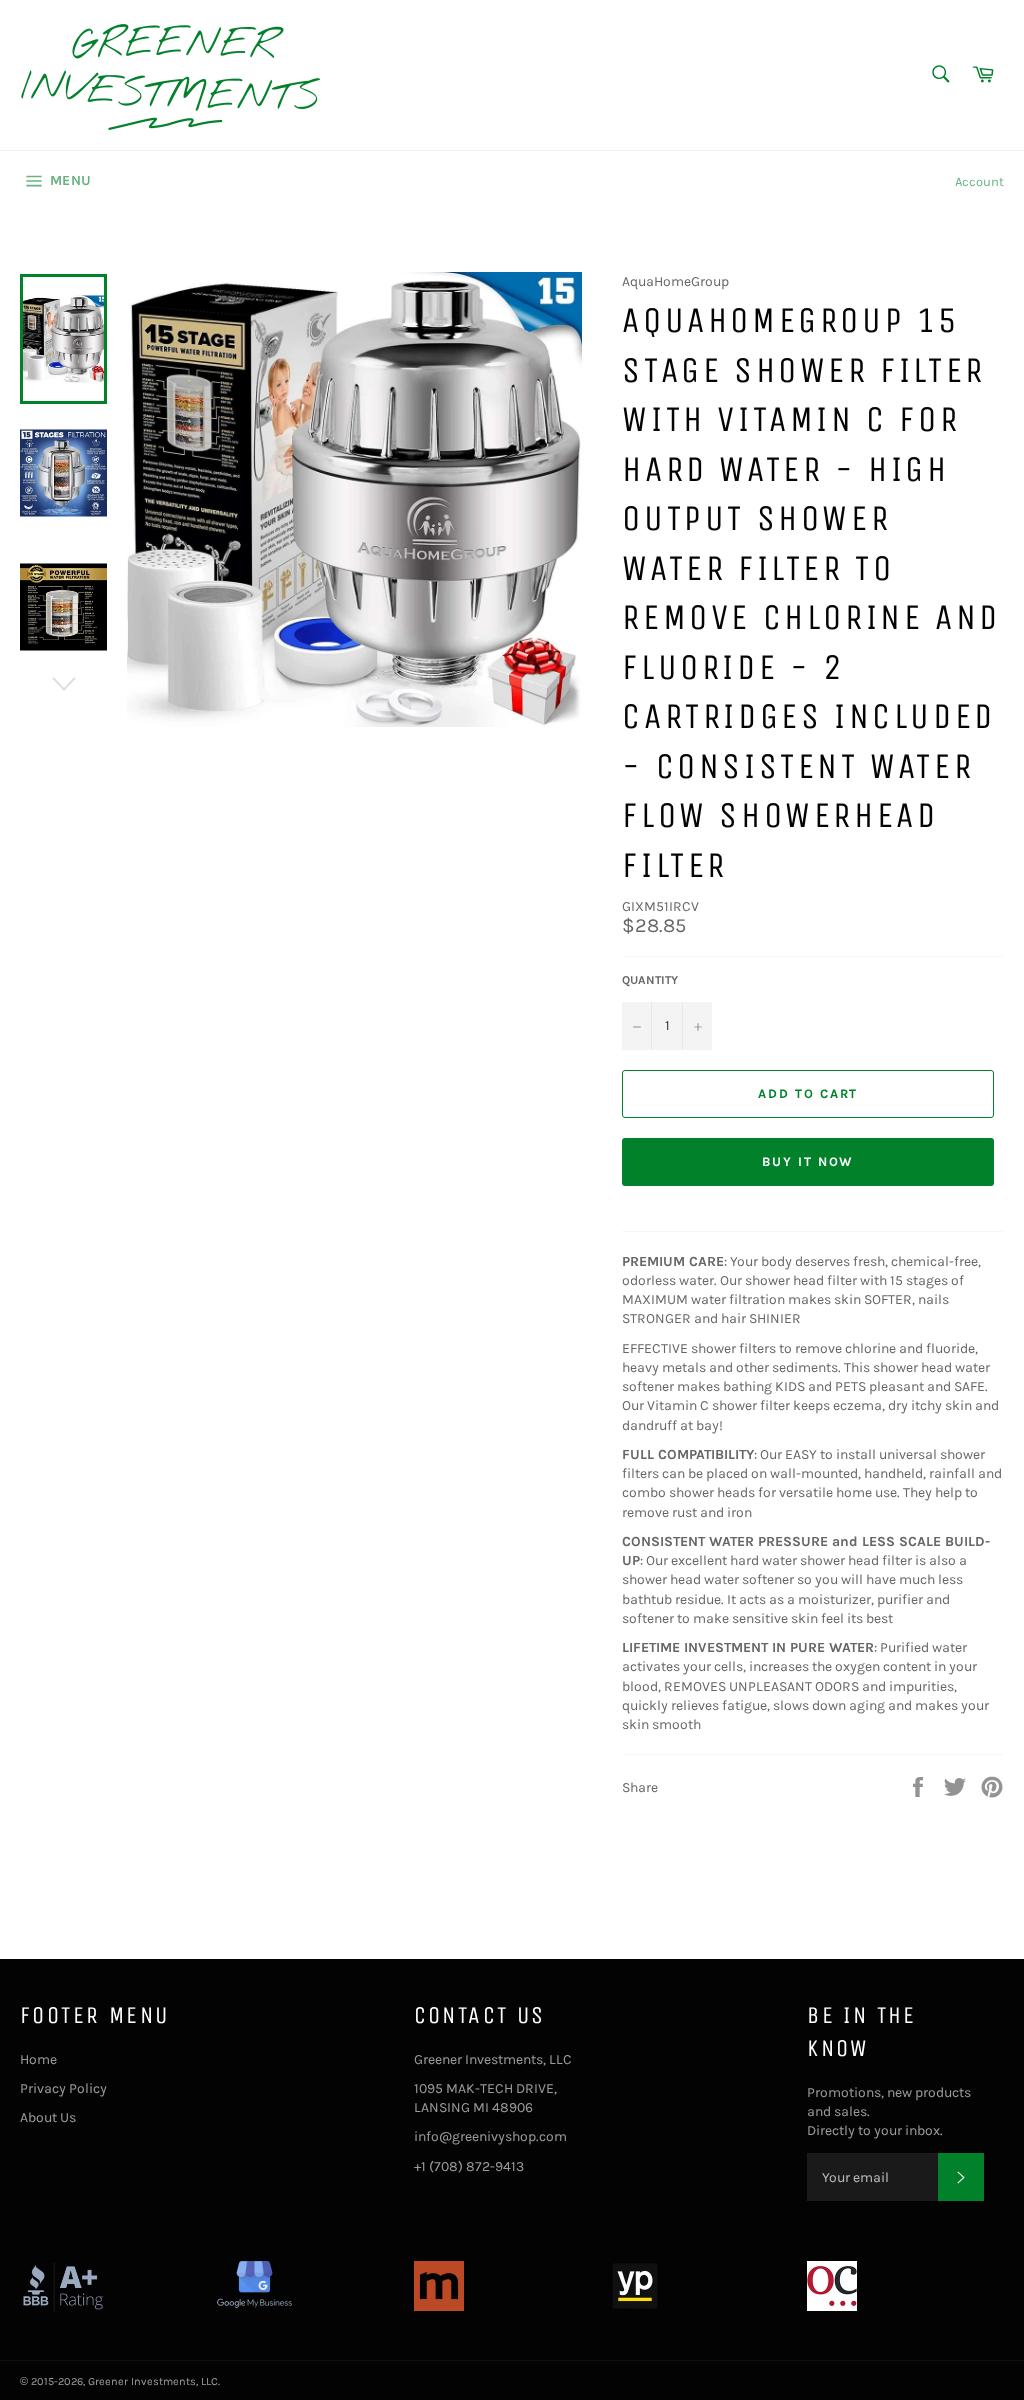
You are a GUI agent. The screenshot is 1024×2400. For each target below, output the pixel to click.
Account (979, 181)
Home (38, 2059)
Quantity (650, 980)
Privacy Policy (63, 2088)
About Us (48, 2117)
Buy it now (808, 1161)
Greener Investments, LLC (153, 2381)
